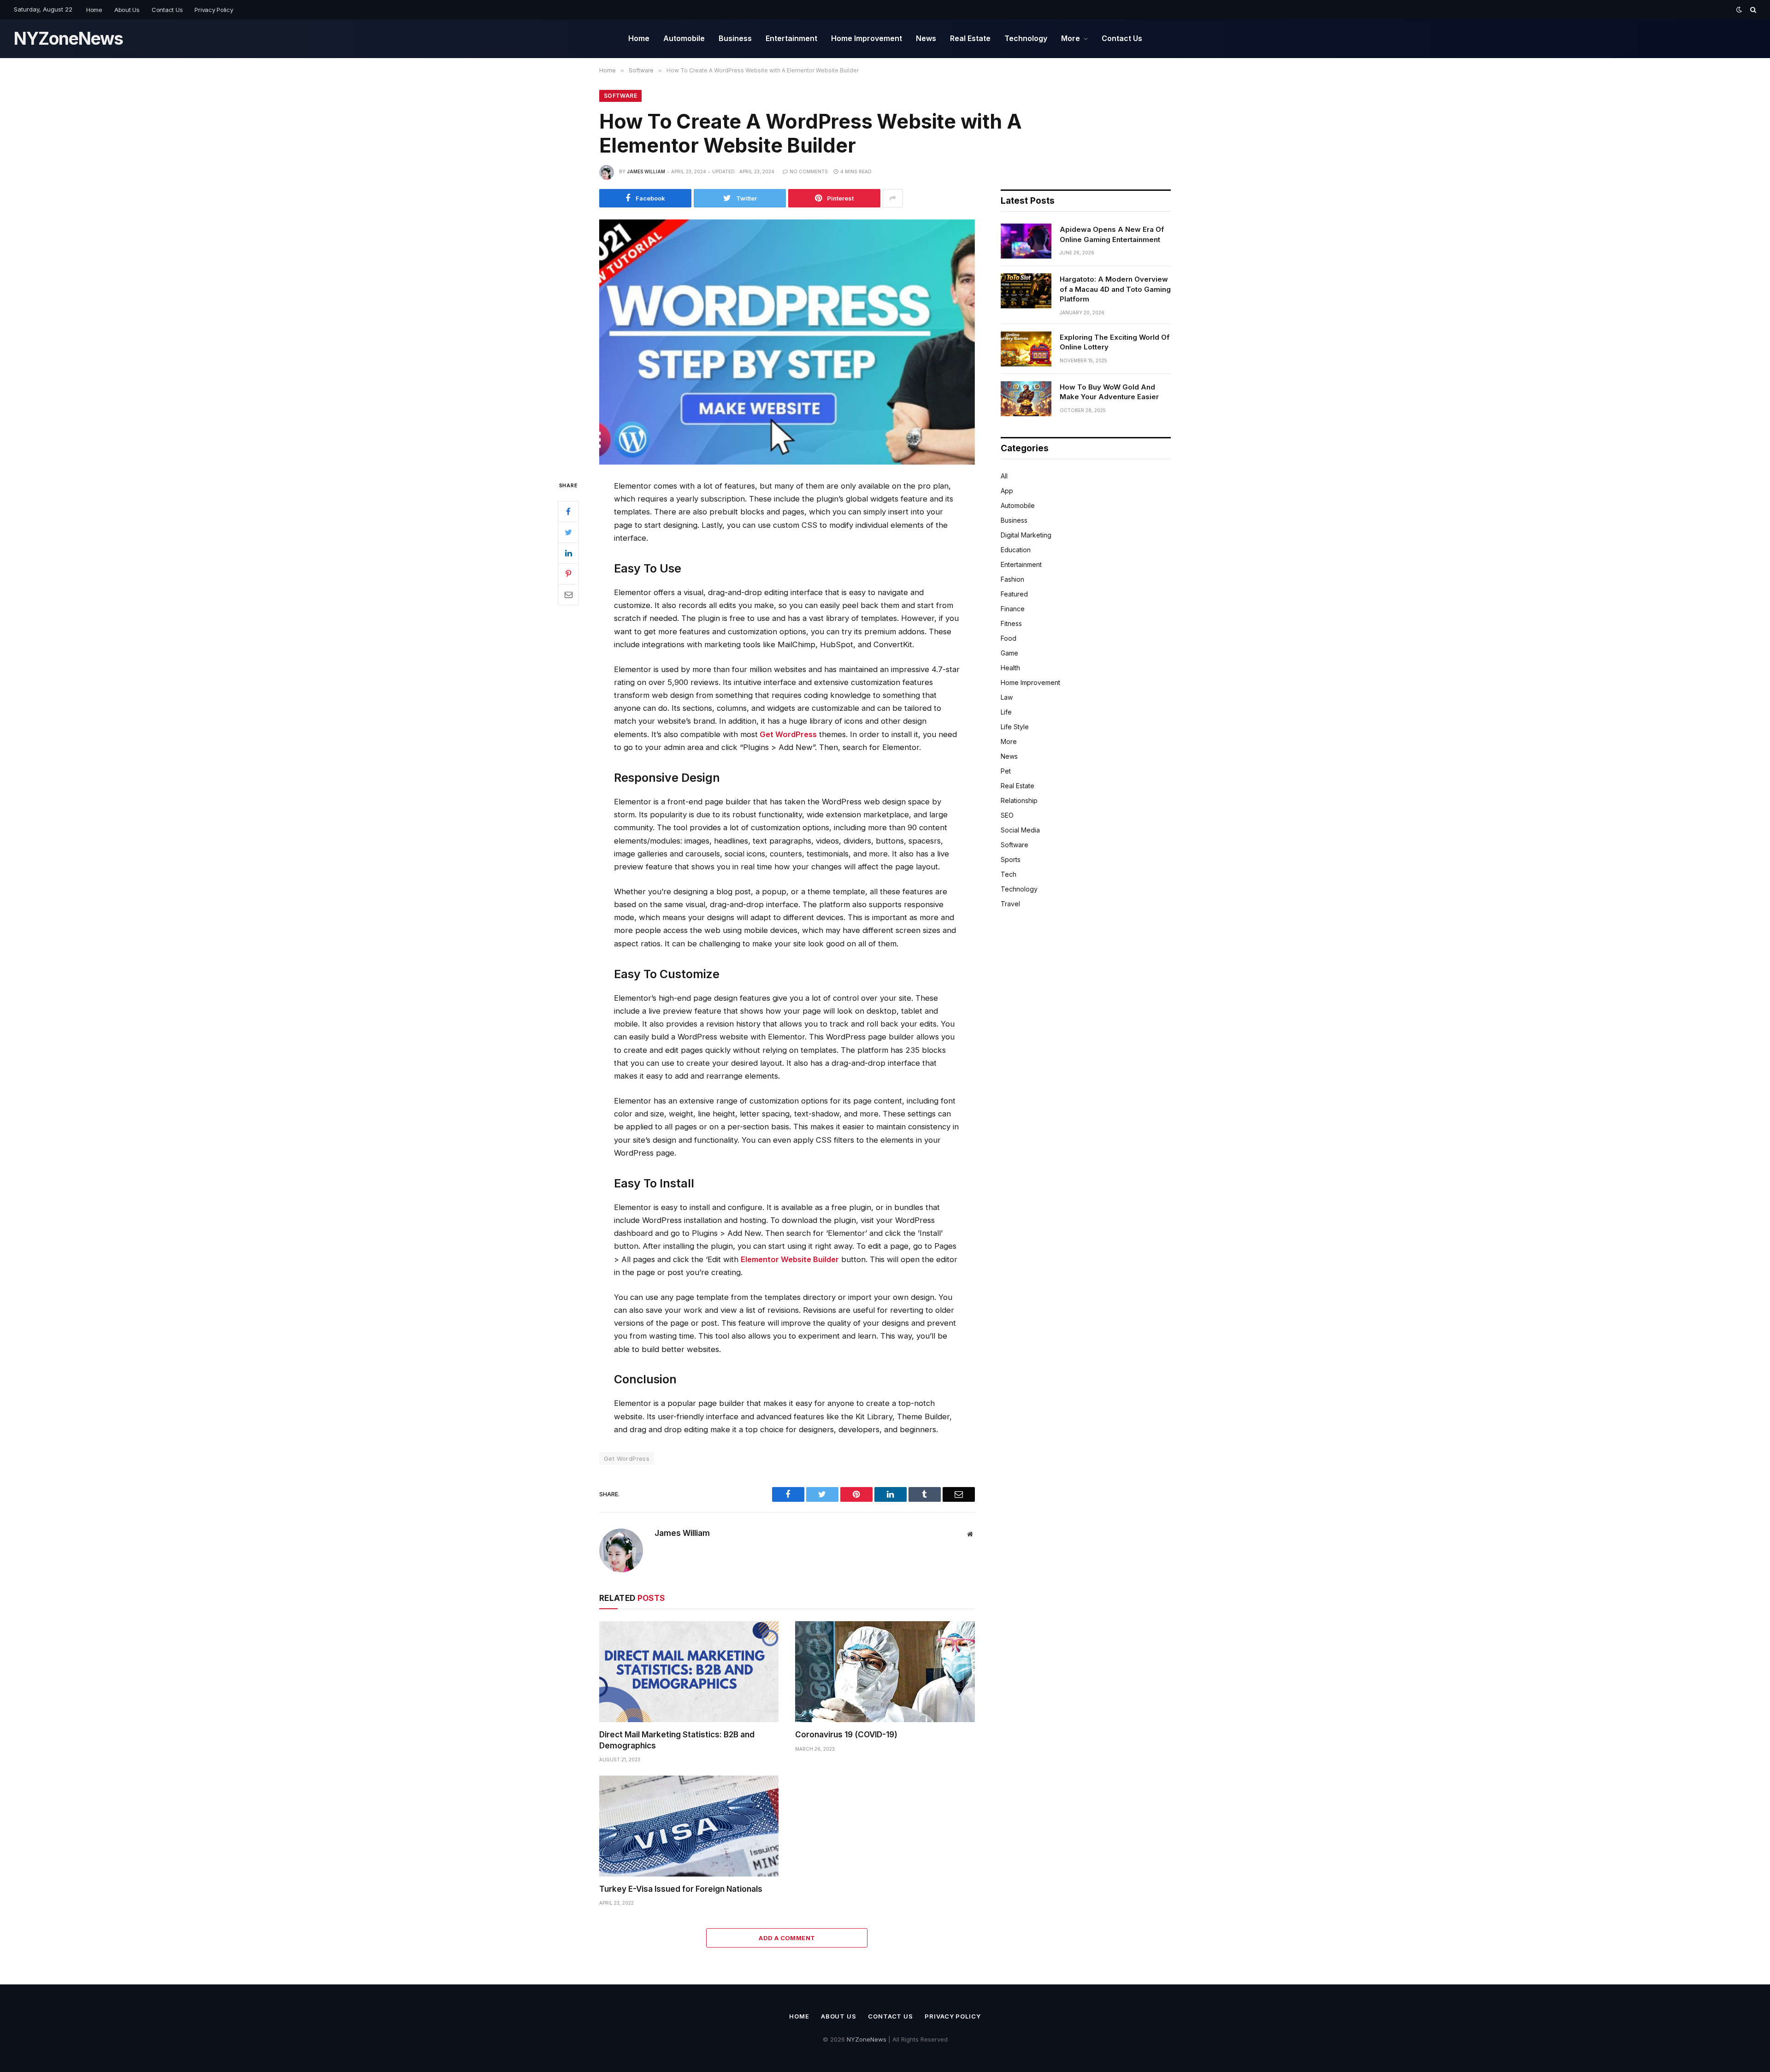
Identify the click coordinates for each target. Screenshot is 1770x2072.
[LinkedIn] (568, 553)
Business (735, 38)
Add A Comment (787, 1938)
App (1007, 491)
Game (1009, 653)
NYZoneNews (867, 2039)
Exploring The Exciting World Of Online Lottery (1115, 342)
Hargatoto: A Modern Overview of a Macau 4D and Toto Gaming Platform (1115, 289)
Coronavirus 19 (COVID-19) (846, 1735)
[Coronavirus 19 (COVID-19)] (885, 1672)
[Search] (1752, 10)
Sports (1011, 859)
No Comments (809, 171)
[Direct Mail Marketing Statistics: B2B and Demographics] (689, 1672)
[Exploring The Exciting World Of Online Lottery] (1026, 349)
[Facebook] (568, 511)
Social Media (1020, 830)
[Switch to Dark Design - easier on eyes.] (1739, 10)
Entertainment (791, 38)
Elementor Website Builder (790, 1259)
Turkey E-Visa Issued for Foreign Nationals (681, 1889)
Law (1007, 697)
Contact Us (167, 10)
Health (1010, 668)
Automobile (684, 38)
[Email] (568, 594)
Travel (1010, 904)
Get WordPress (788, 734)
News (926, 38)
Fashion (1012, 579)
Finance (1013, 609)
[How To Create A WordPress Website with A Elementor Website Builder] (787, 342)
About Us (127, 10)
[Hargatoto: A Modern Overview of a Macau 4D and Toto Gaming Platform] (1026, 291)
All (1004, 476)
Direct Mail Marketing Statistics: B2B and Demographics (677, 1740)
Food (1009, 638)
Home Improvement (867, 38)
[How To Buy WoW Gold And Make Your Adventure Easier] (1026, 399)
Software (620, 96)
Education (1016, 550)
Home (94, 10)
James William (646, 171)
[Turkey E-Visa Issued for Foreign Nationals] (689, 1826)
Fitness (1011, 623)
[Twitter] (568, 532)
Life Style (1015, 727)
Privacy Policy (214, 10)
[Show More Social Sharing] (893, 198)
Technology (1026, 38)
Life (1006, 712)
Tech (1009, 874)
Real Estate (970, 38)
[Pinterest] (568, 573)
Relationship (1019, 800)
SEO (1007, 815)
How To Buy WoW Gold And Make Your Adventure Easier (1109, 392)
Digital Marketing (1026, 535)
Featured (1014, 594)
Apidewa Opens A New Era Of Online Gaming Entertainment (1112, 234)
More (1071, 38)
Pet (1006, 771)
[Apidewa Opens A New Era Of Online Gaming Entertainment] (1026, 241)
